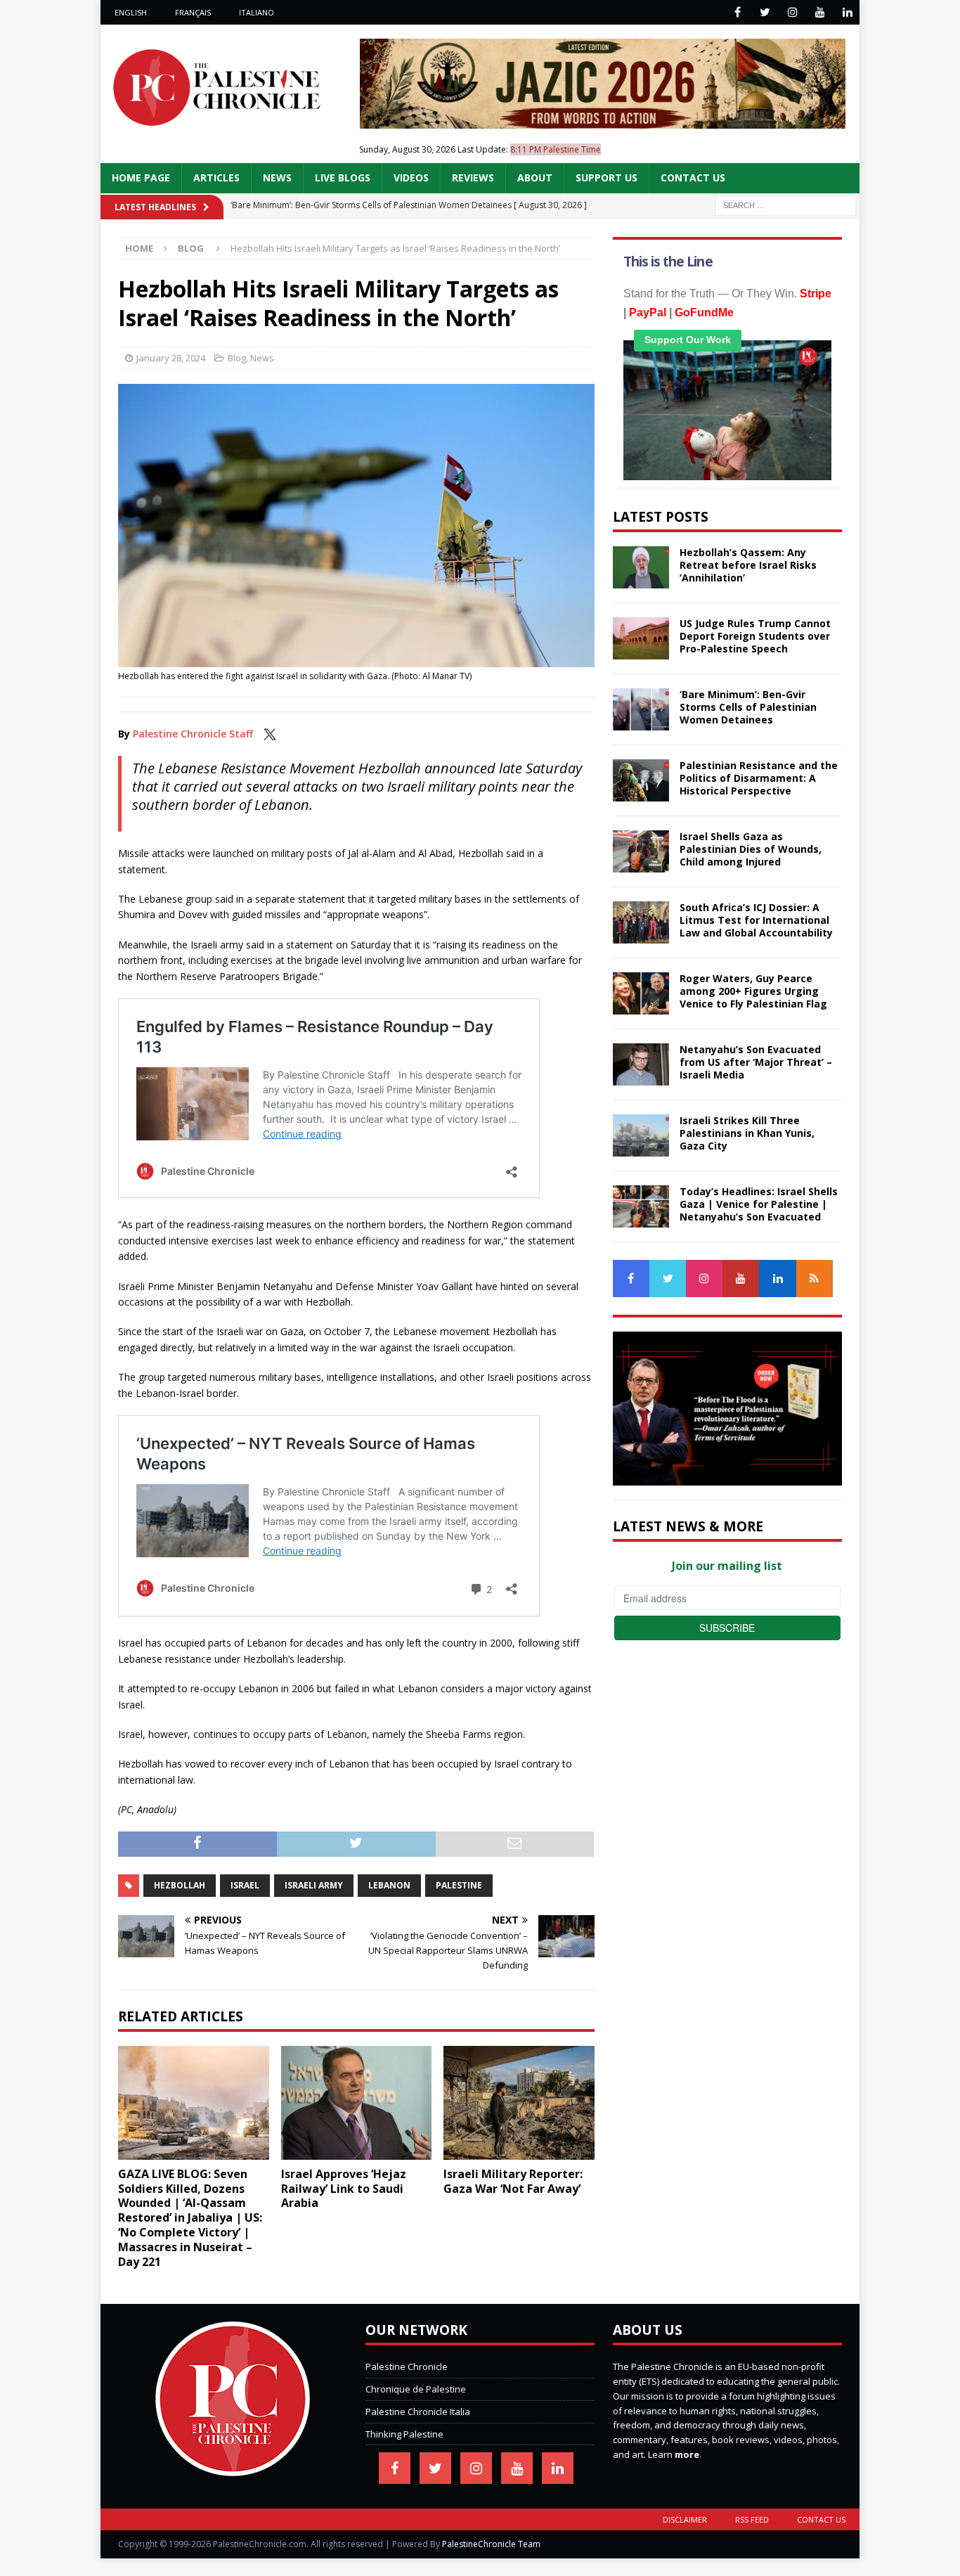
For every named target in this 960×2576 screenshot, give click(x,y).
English (131, 12)
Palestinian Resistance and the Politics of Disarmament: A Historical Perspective (759, 778)
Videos (411, 178)
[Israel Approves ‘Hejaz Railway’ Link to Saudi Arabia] (357, 2102)
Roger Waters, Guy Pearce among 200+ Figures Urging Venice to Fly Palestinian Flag (753, 991)
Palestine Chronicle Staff (193, 734)
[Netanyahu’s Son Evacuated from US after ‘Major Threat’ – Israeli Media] (641, 1064)
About (535, 178)
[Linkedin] (847, 12)
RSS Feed (752, 2519)
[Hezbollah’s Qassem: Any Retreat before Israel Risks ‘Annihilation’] (641, 567)
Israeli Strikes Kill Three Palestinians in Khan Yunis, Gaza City (747, 1133)
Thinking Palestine (404, 2434)
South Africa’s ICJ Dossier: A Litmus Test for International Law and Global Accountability (756, 920)
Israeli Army (314, 1885)
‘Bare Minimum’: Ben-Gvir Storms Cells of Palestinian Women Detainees (748, 707)
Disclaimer (685, 2519)
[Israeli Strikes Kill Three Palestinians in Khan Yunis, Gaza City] (641, 1135)
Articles (216, 178)
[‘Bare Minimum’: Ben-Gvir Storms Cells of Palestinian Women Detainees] (641, 709)
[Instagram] (792, 12)
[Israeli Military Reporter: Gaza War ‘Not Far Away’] (519, 2102)
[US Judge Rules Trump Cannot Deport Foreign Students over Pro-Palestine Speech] (641, 638)
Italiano (257, 12)
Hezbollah (180, 1885)
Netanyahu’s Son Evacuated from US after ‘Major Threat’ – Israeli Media (756, 1062)
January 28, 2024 (171, 358)
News (277, 178)
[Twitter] (765, 12)
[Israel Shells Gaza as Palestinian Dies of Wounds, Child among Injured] (641, 851)
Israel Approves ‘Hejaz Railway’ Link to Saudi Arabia (344, 2189)
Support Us (607, 178)
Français (193, 12)
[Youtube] (820, 12)
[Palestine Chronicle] (233, 2469)
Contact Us (693, 178)
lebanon (389, 1885)
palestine (459, 1885)
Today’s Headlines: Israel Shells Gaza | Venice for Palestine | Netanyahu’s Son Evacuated (759, 1204)
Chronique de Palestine (416, 2389)
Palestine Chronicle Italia (418, 2411)
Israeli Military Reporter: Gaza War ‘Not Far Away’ (513, 2181)
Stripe (816, 294)
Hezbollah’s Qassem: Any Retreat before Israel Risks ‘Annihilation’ (748, 565)
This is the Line (668, 262)
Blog (237, 358)
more (687, 2454)
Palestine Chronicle (407, 2366)
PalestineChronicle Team (491, 2544)
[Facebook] (738, 12)
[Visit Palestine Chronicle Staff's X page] (270, 734)
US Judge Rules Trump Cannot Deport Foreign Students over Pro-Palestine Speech (755, 636)
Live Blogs (343, 178)
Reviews (473, 178)
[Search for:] (786, 204)
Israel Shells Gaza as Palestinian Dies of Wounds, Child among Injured (751, 849)
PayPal (648, 313)
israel (245, 1885)
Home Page (141, 178)
